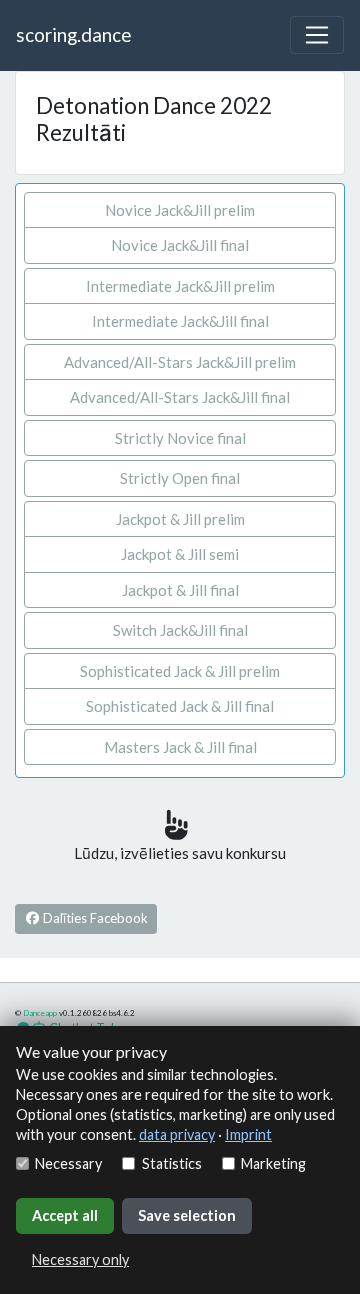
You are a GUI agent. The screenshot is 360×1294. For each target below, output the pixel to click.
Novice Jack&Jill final (180, 245)
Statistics (171, 1163)
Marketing (273, 1163)
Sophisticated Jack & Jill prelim (180, 671)
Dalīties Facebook (94, 918)
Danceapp (40, 1013)
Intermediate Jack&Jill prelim (180, 286)
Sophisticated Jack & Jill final (180, 706)
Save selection (187, 1215)
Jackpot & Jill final (180, 590)
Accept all (65, 1215)
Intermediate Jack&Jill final (180, 321)
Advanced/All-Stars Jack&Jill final (180, 397)
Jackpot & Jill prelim (180, 519)
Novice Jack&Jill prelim (180, 210)
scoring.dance (73, 34)
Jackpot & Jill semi (180, 554)
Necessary (68, 1163)
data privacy (177, 1134)
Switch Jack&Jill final (180, 630)
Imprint (248, 1134)
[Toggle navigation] (317, 35)
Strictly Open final (180, 478)
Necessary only (80, 1259)
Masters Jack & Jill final (180, 747)
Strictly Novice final (180, 438)
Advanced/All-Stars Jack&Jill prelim (180, 362)
